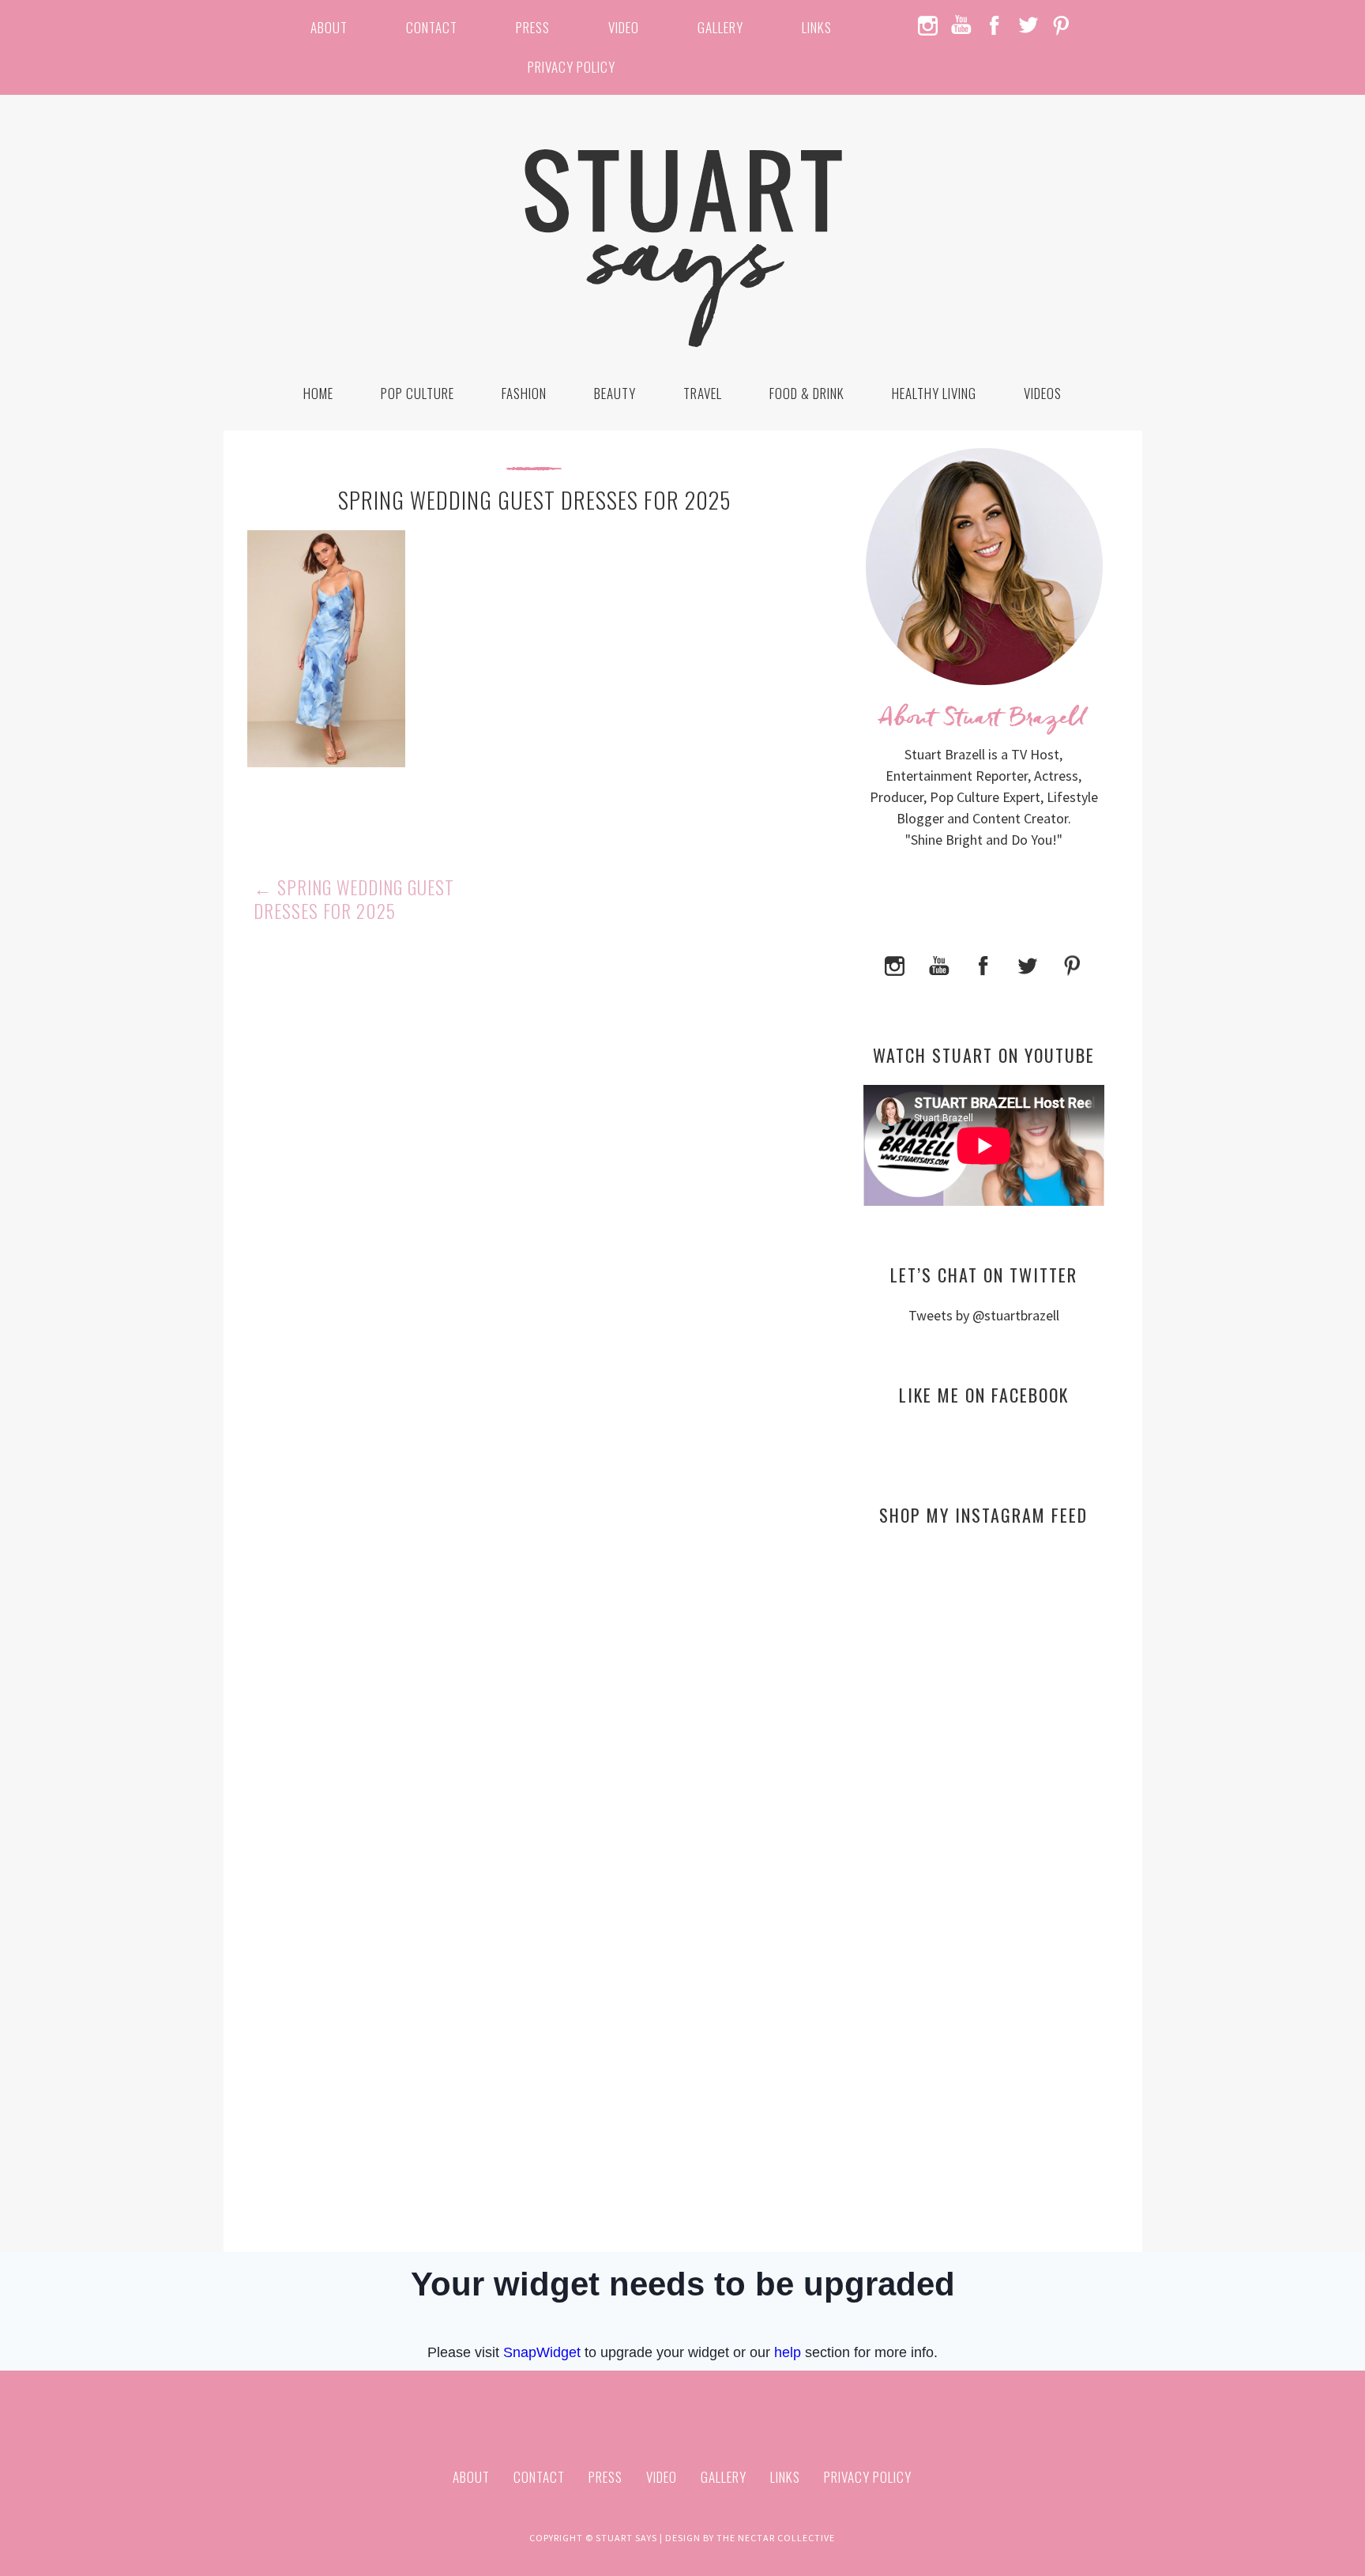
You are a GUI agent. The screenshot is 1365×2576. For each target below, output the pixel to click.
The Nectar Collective (776, 2538)
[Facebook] (983, 964)
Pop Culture (417, 393)
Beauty (615, 393)
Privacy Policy (572, 67)
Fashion (524, 393)
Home (318, 393)
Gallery (720, 27)
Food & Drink (807, 393)
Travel (703, 393)
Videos (1043, 393)
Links (817, 27)
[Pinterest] (1072, 964)
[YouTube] (939, 964)
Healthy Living (934, 393)
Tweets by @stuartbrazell (984, 1315)
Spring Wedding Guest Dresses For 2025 (354, 899)
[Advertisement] (984, 1691)
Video (624, 27)
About (329, 27)
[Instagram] (895, 964)
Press (533, 27)
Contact (432, 27)
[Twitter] (1028, 964)
